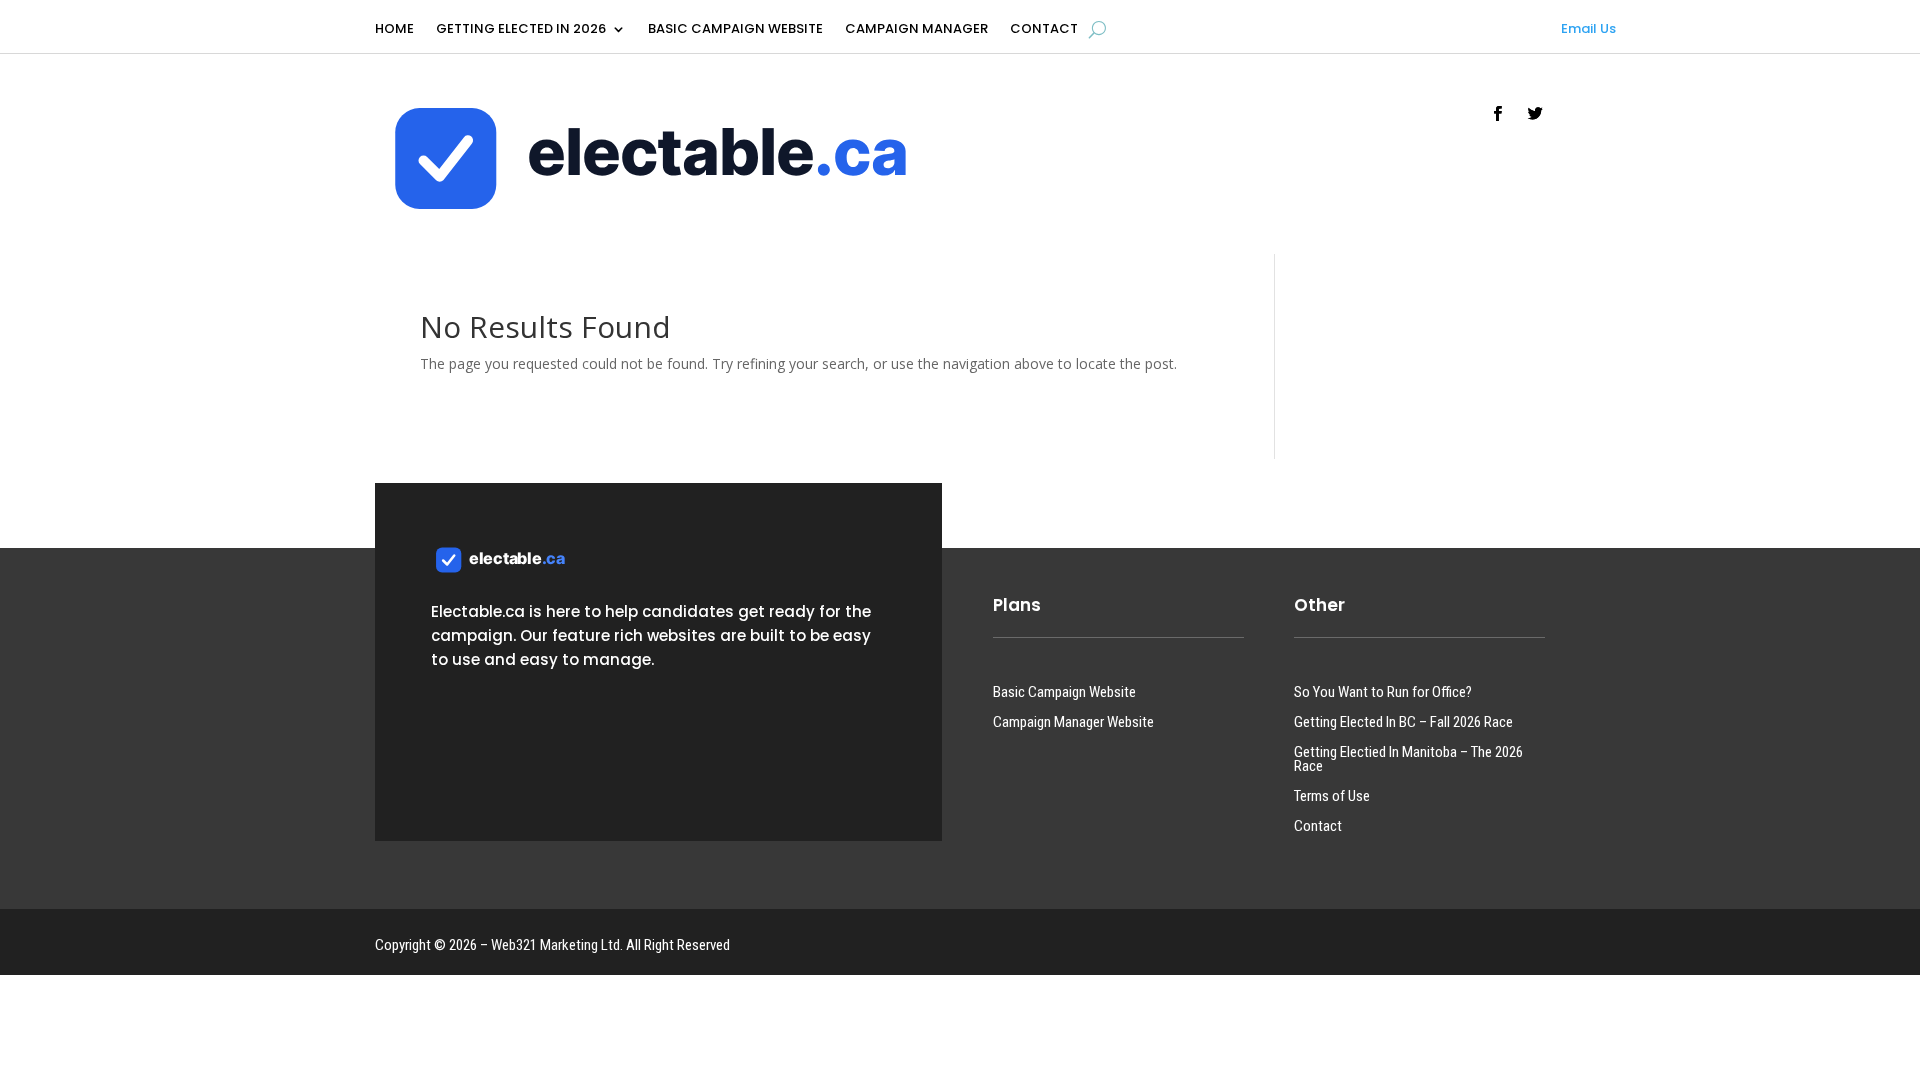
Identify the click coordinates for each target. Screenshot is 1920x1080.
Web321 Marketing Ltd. (557, 945)
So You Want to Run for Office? (1383, 693)
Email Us (1588, 28)
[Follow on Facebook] (1498, 114)
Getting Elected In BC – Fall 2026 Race (1403, 723)
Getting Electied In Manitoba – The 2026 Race (1408, 760)
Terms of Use (1332, 797)
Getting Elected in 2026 (521, 30)
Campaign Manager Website (1073, 723)
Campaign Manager (916, 30)
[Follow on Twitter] (1536, 114)
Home (394, 30)
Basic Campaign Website (735, 30)
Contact (1044, 30)
